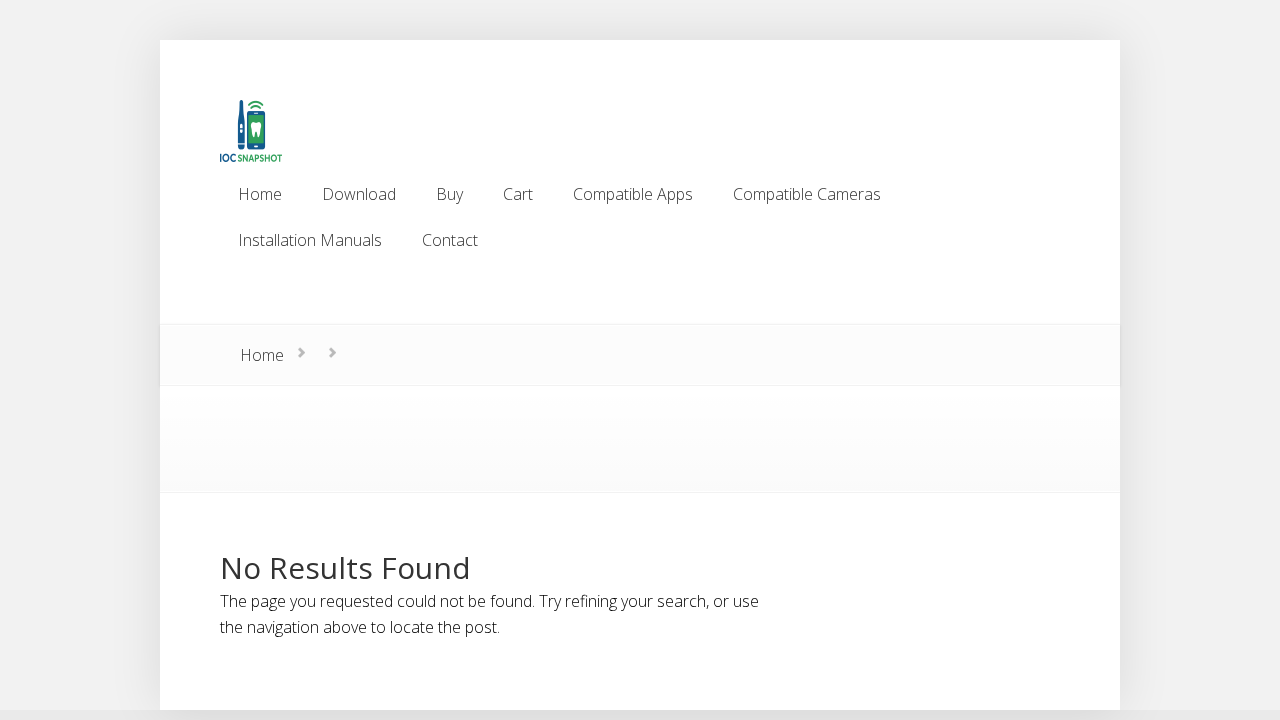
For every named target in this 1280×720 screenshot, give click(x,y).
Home (262, 355)
